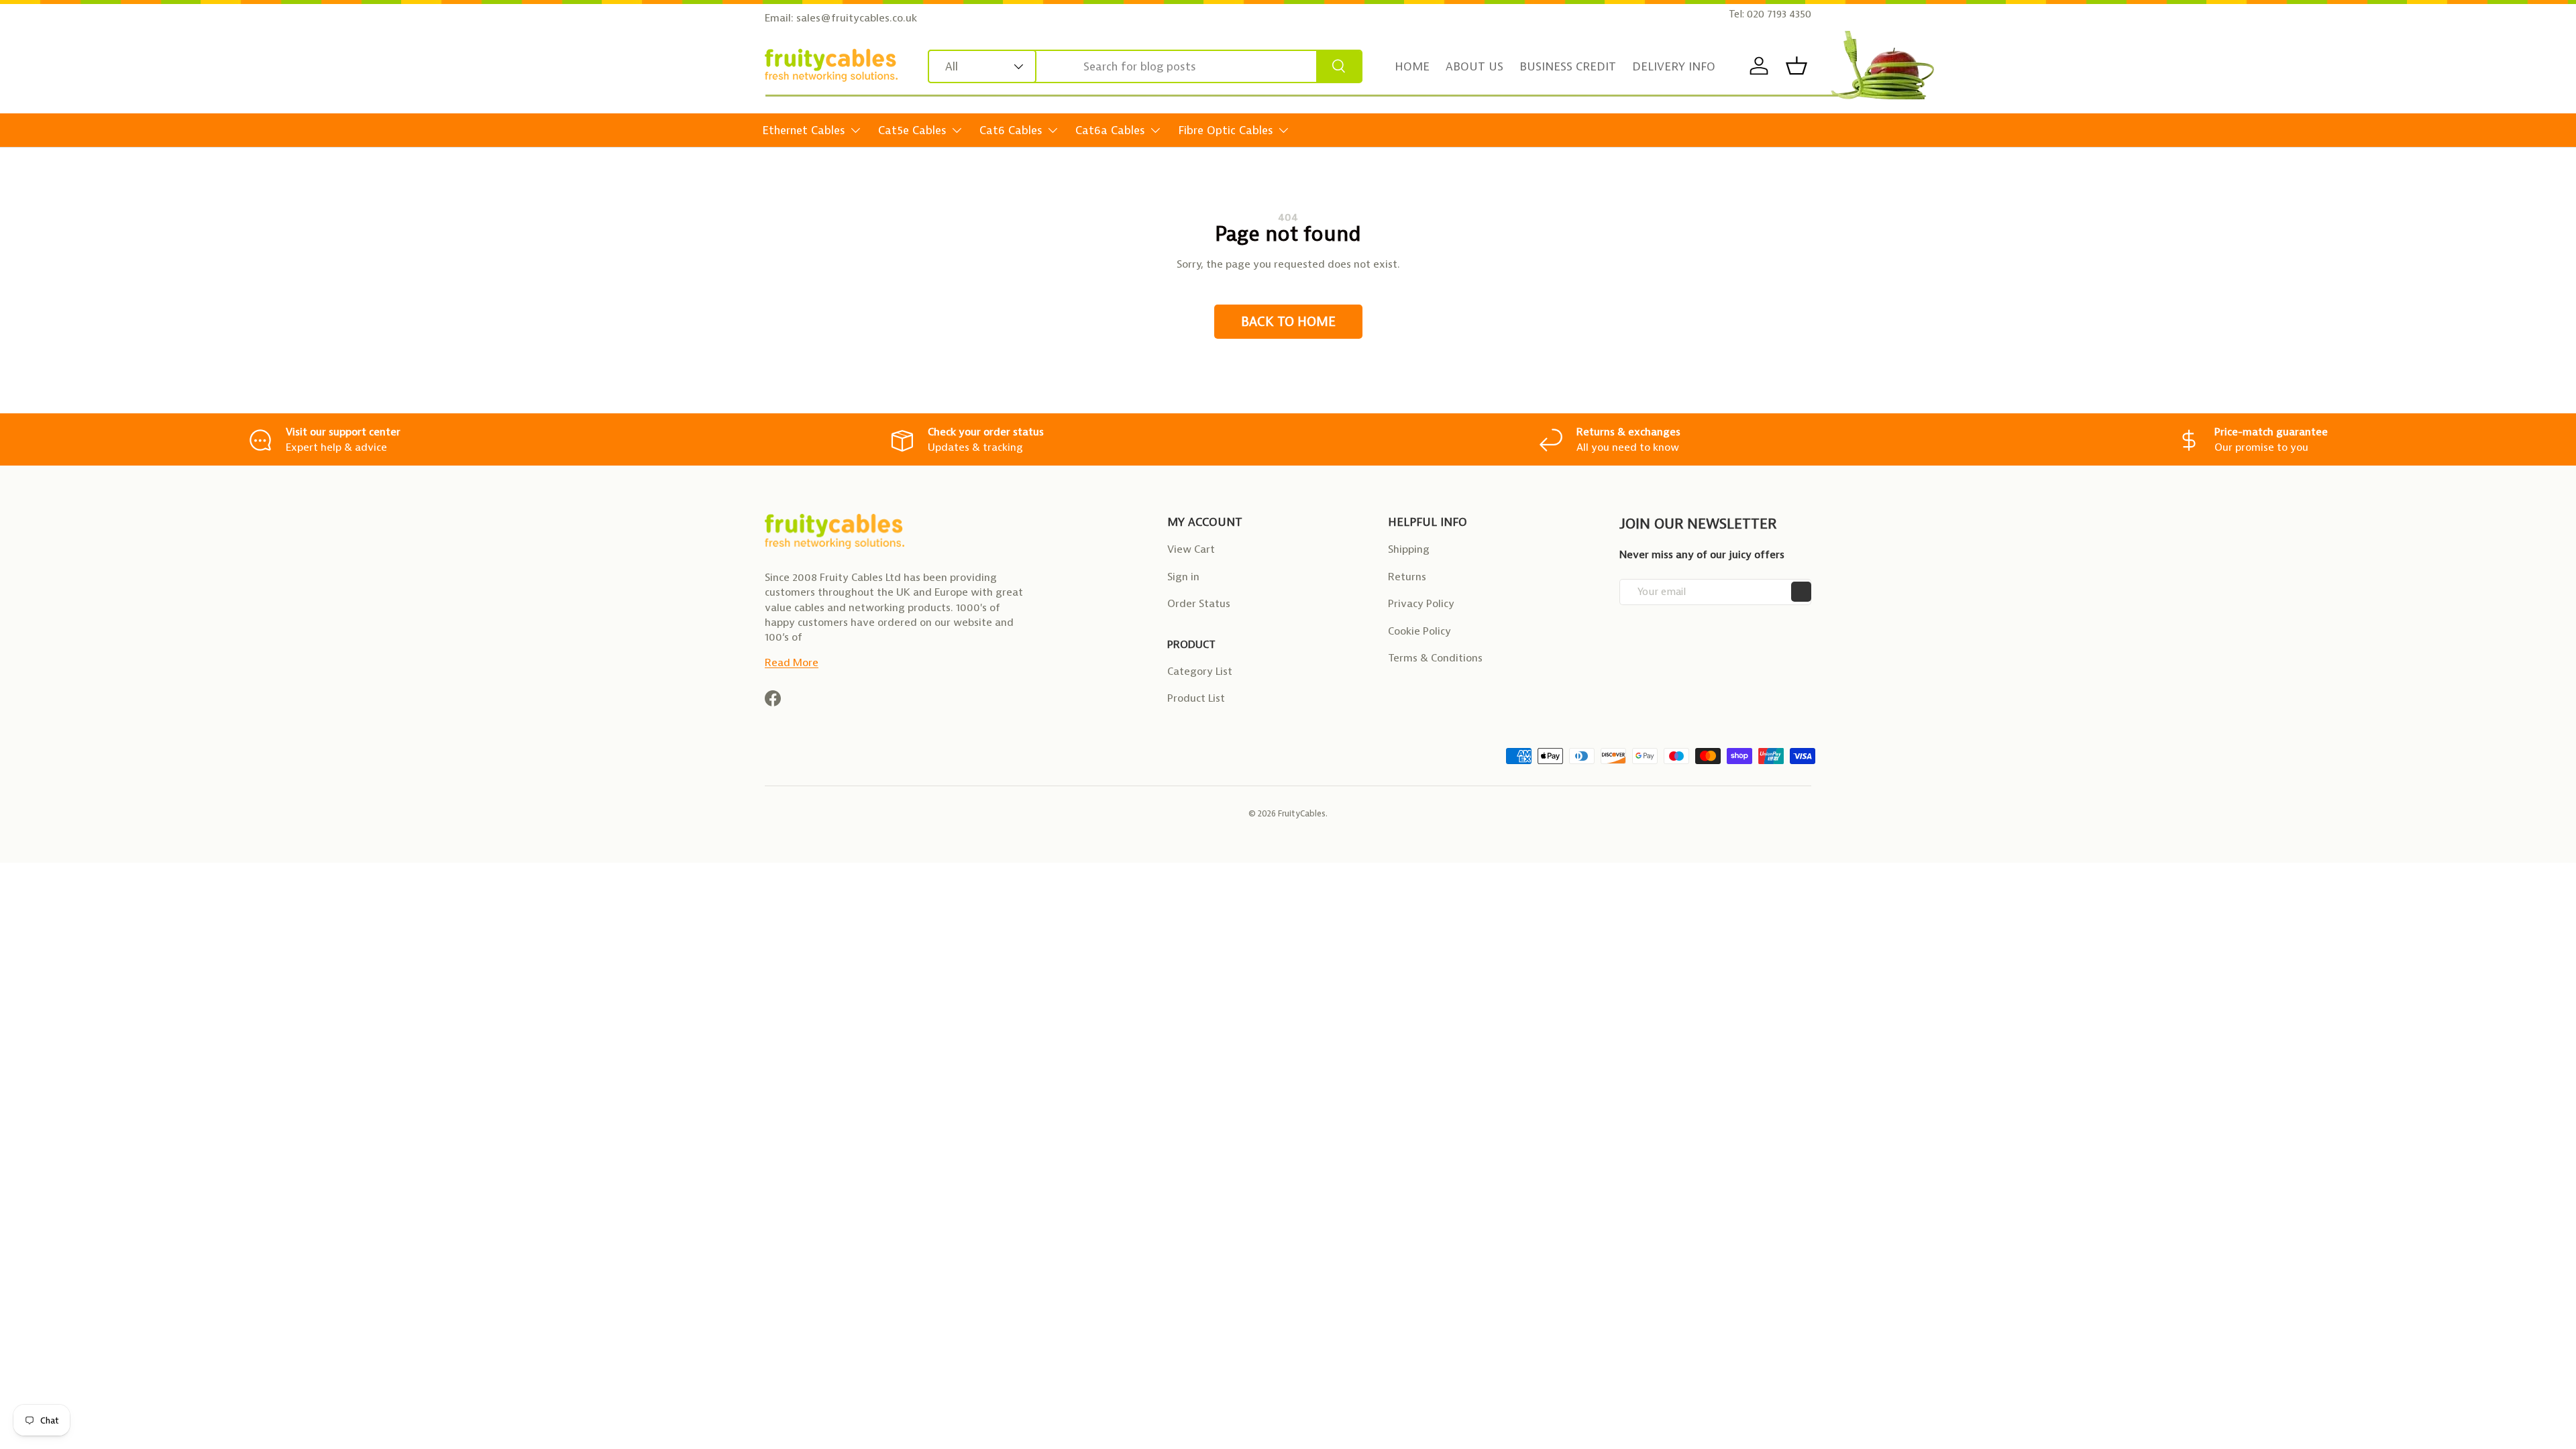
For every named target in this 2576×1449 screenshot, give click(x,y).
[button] (1796, 66)
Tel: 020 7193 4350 (1770, 14)
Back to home (1288, 322)
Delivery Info (1674, 66)
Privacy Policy (1421, 603)
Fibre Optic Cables (1226, 130)
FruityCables (1302, 813)
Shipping (1409, 549)
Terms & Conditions (1435, 658)
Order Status (1199, 603)
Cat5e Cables (912, 130)
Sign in (1183, 577)
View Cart (1191, 549)
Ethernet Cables (804, 130)
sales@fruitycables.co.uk (857, 18)
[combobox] (1145, 66)
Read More (792, 662)
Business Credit (1568, 66)
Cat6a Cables (1110, 130)
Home (1412, 66)
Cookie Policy (1419, 631)
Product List (1196, 698)
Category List (1200, 671)
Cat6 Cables (1011, 130)
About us (1474, 66)
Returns (1407, 577)
